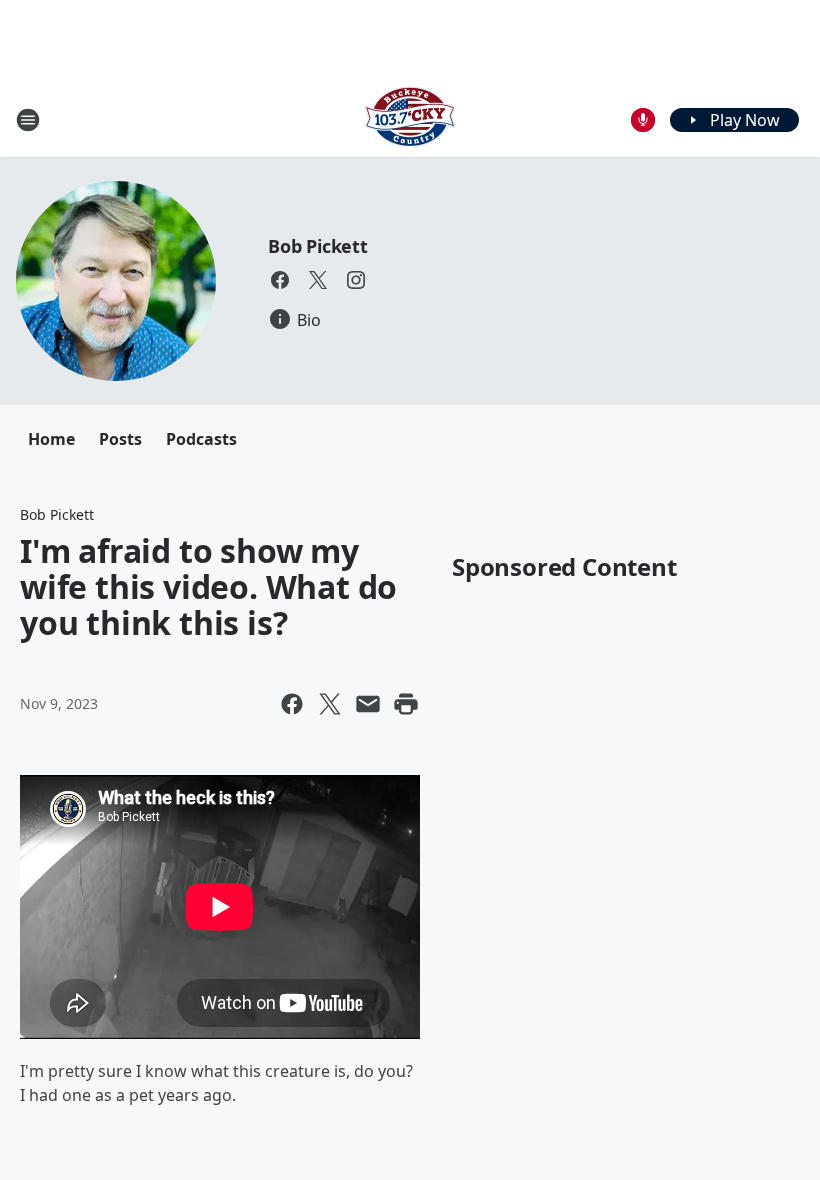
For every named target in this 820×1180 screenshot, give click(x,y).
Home (51, 439)
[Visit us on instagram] (356, 280)
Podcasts (201, 439)
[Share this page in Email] (368, 704)
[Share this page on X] (330, 704)
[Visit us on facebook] (280, 280)
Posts (120, 439)
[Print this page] (406, 704)
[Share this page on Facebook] (292, 704)
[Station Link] (410, 119)
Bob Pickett (318, 246)
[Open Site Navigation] (28, 120)
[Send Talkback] (643, 120)
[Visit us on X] (318, 280)
